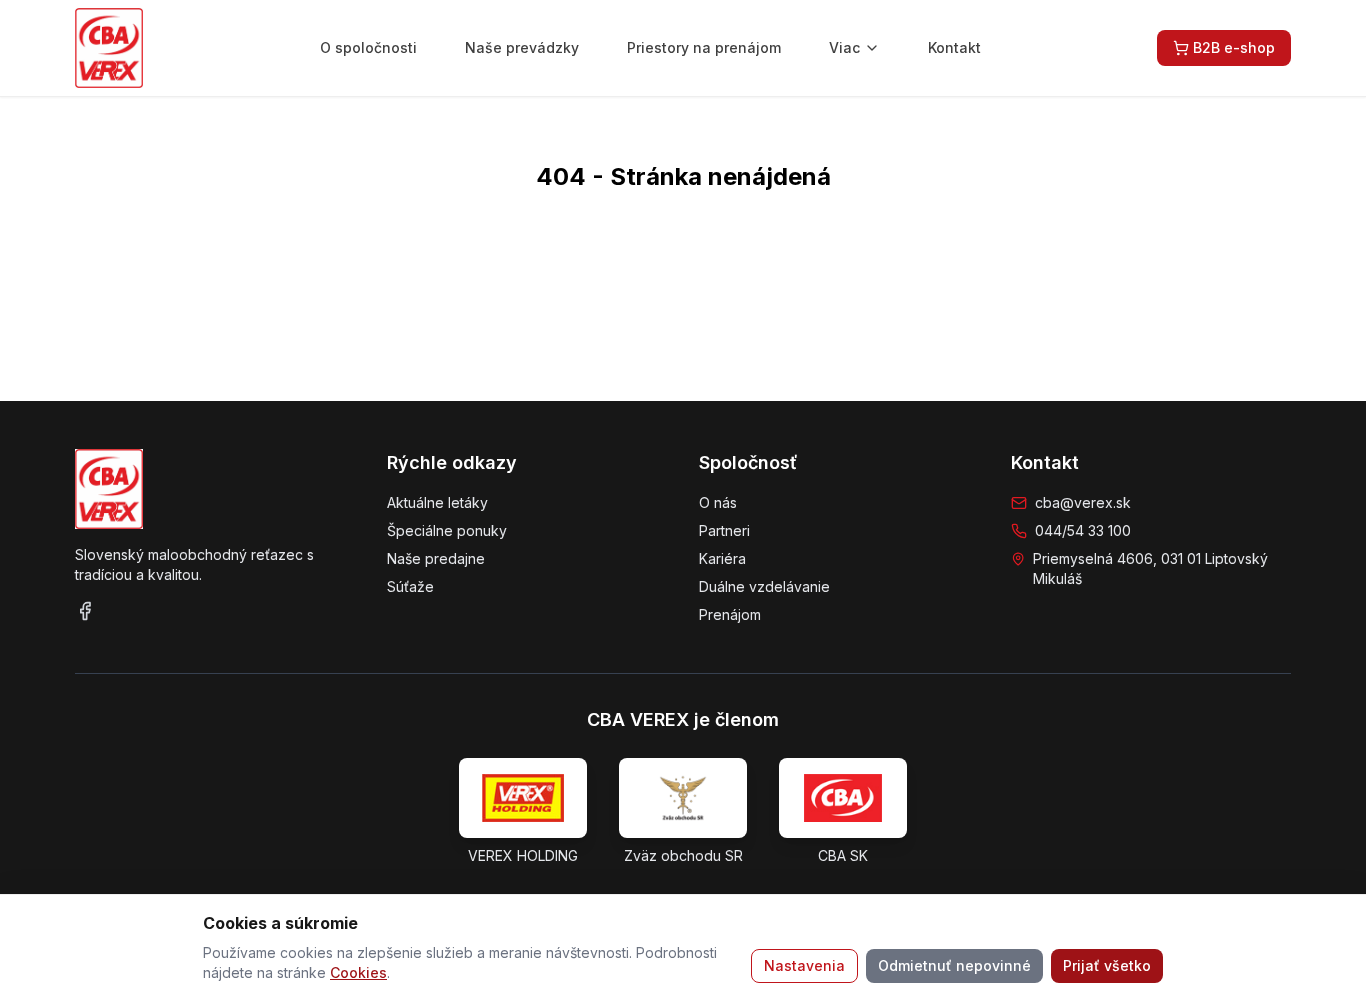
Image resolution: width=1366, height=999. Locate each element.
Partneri (724, 530)
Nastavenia (804, 965)
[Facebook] (85, 611)
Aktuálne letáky (437, 502)
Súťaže (410, 586)
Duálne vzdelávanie (764, 586)
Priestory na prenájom (704, 47)
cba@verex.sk (1083, 502)
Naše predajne (436, 558)
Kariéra (722, 558)
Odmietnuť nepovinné (954, 965)
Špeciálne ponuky (447, 530)
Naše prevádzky (522, 47)
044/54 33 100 (1083, 530)
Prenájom (730, 614)
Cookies (358, 972)
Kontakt (954, 47)
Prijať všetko (1107, 965)
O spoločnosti (368, 47)
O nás (718, 502)
